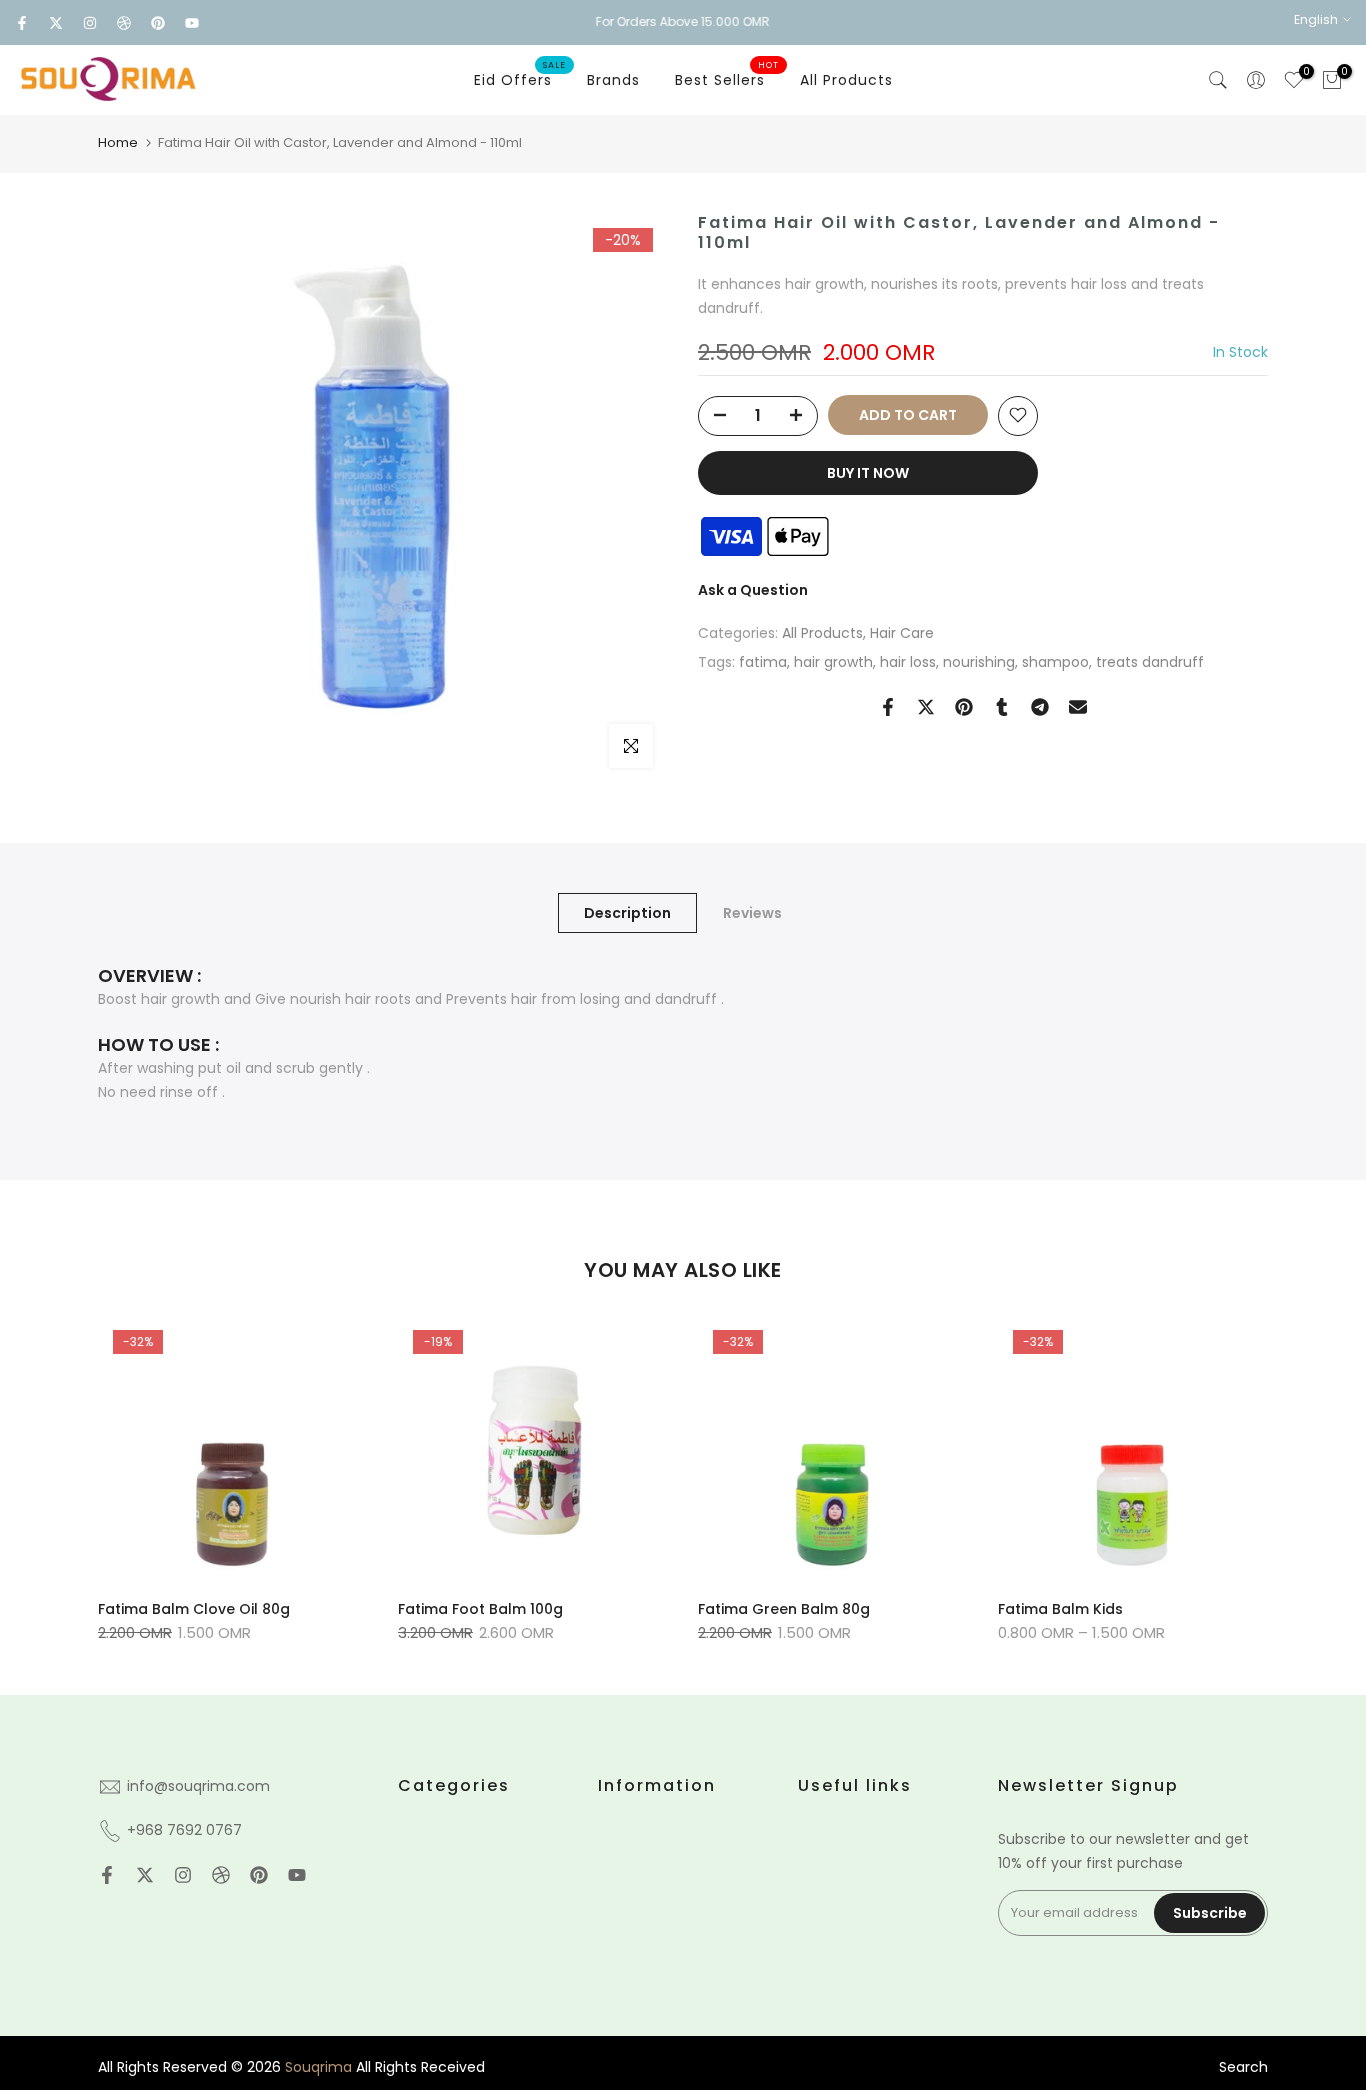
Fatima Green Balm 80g (784, 1609)
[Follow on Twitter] (56, 23)
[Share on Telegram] (1040, 707)
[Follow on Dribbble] (124, 23)
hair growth (833, 662)
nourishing (979, 662)
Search (1243, 2067)
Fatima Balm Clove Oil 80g (194, 1609)
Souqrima (318, 2067)
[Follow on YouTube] (192, 23)
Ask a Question (753, 589)
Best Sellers (727, 79)
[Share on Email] (1078, 707)
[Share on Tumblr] (1002, 707)
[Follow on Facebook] (22, 23)
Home (118, 142)
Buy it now (868, 472)
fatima (763, 662)
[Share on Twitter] (926, 707)
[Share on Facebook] (888, 707)
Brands (613, 80)
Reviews (752, 913)
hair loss (908, 662)
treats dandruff (1150, 662)
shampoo (1055, 662)
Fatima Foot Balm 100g (480, 1609)
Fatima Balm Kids (1060, 1609)
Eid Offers (520, 79)
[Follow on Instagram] (90, 23)
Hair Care (902, 633)
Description (627, 913)
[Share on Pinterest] (964, 707)
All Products (846, 80)
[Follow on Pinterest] (158, 23)
